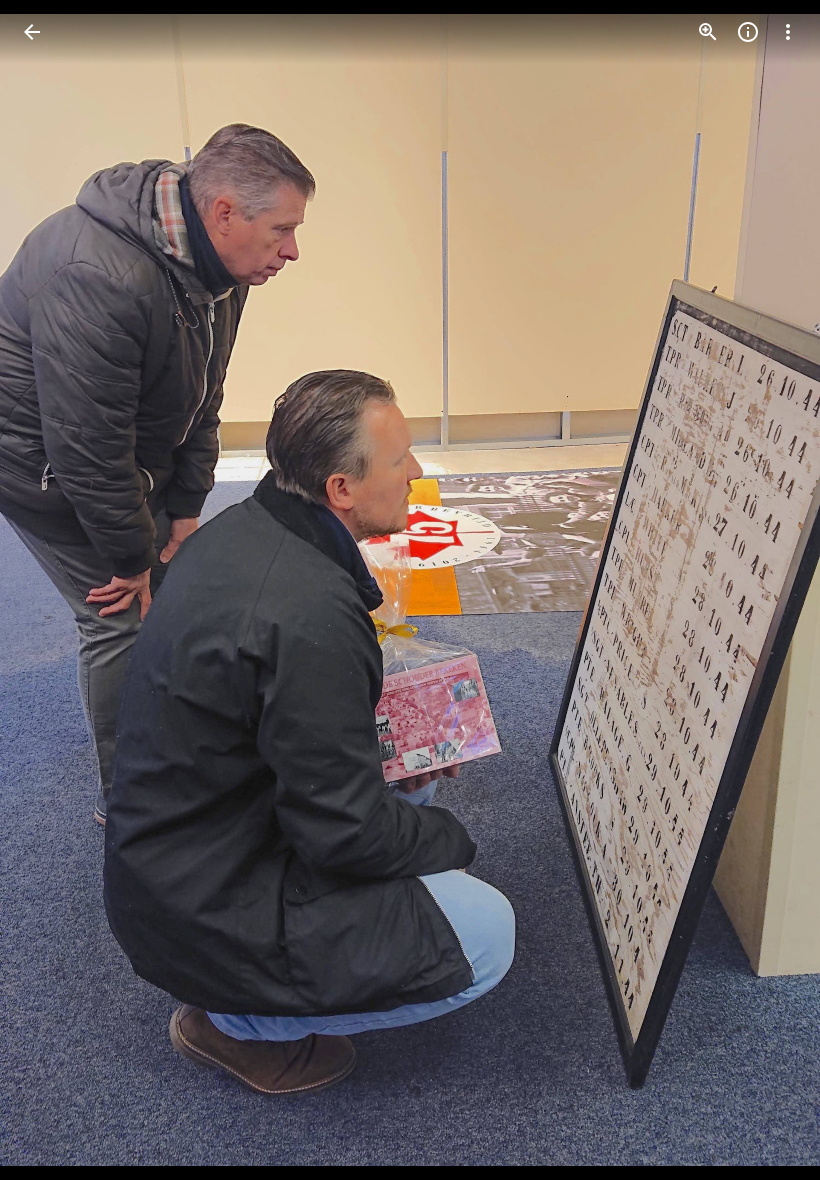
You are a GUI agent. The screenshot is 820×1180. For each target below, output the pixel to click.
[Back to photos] (32, 32)
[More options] (788, 32)
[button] (56, 590)
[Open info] (748, 32)
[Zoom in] (708, 32)
